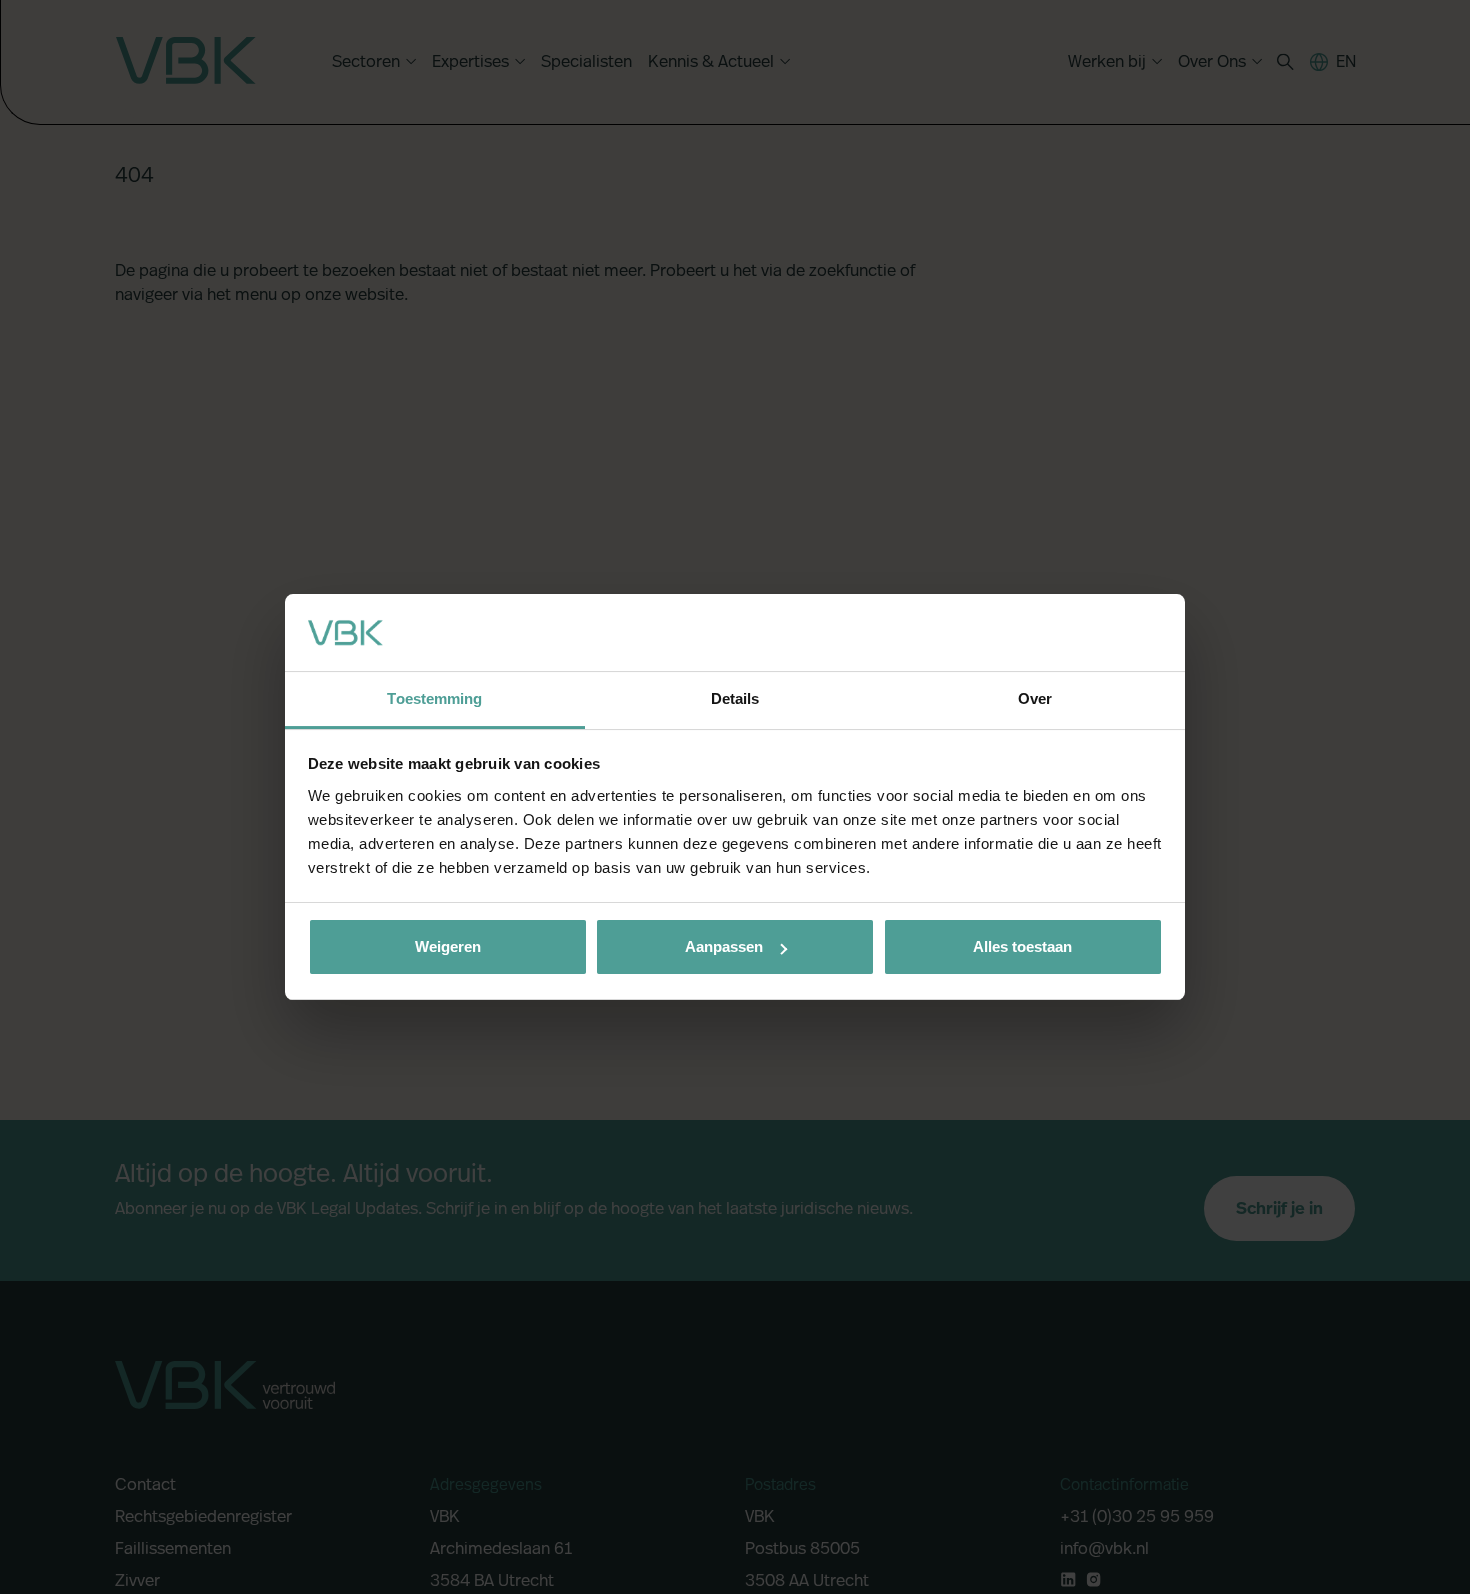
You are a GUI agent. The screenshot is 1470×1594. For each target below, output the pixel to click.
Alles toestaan (1022, 946)
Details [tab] (735, 698)
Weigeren (448, 946)
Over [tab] (1035, 698)
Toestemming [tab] (434, 698)
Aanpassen (724, 946)
